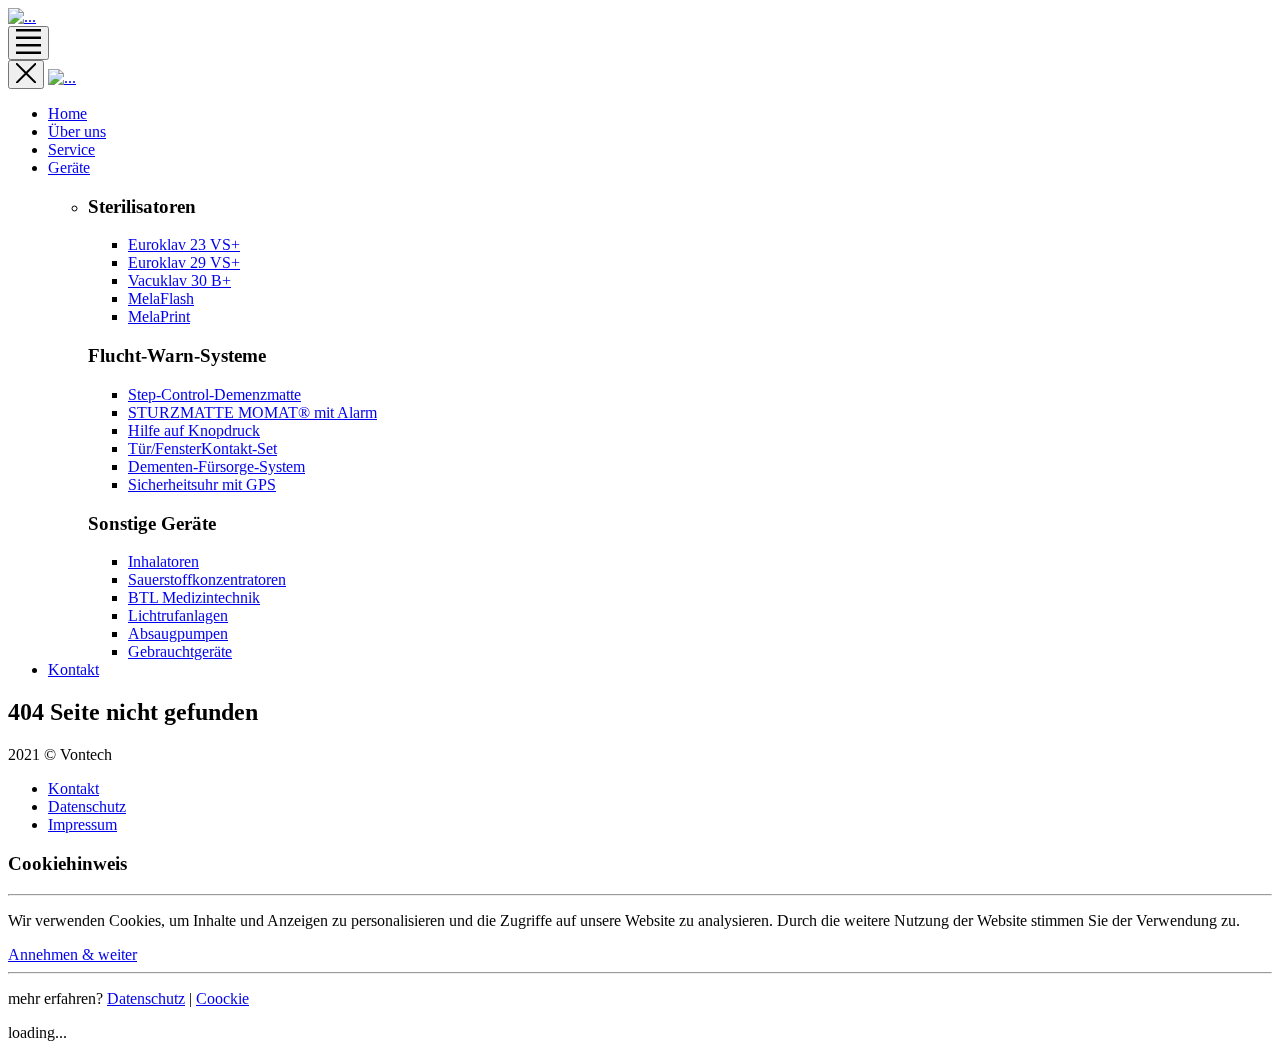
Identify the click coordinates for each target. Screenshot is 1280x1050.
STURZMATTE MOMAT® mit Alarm (252, 412)
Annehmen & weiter (72, 954)
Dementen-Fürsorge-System (216, 466)
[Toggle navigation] (28, 43)
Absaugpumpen (178, 633)
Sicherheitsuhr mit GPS (202, 484)
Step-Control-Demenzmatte (214, 394)
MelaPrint (159, 316)
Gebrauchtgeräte (180, 651)
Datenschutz (87, 806)
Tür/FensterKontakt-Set (202, 448)
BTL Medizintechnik (194, 597)
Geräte (69, 167)
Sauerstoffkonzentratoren (207, 579)
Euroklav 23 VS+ (184, 244)
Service (71, 149)
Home (67, 113)
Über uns (77, 131)
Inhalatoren (163, 561)
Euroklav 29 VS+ (184, 262)
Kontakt (73, 669)
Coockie (222, 998)
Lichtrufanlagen (178, 615)
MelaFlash (161, 298)
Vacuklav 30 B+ (179, 280)
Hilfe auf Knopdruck (194, 430)
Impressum (82, 824)
